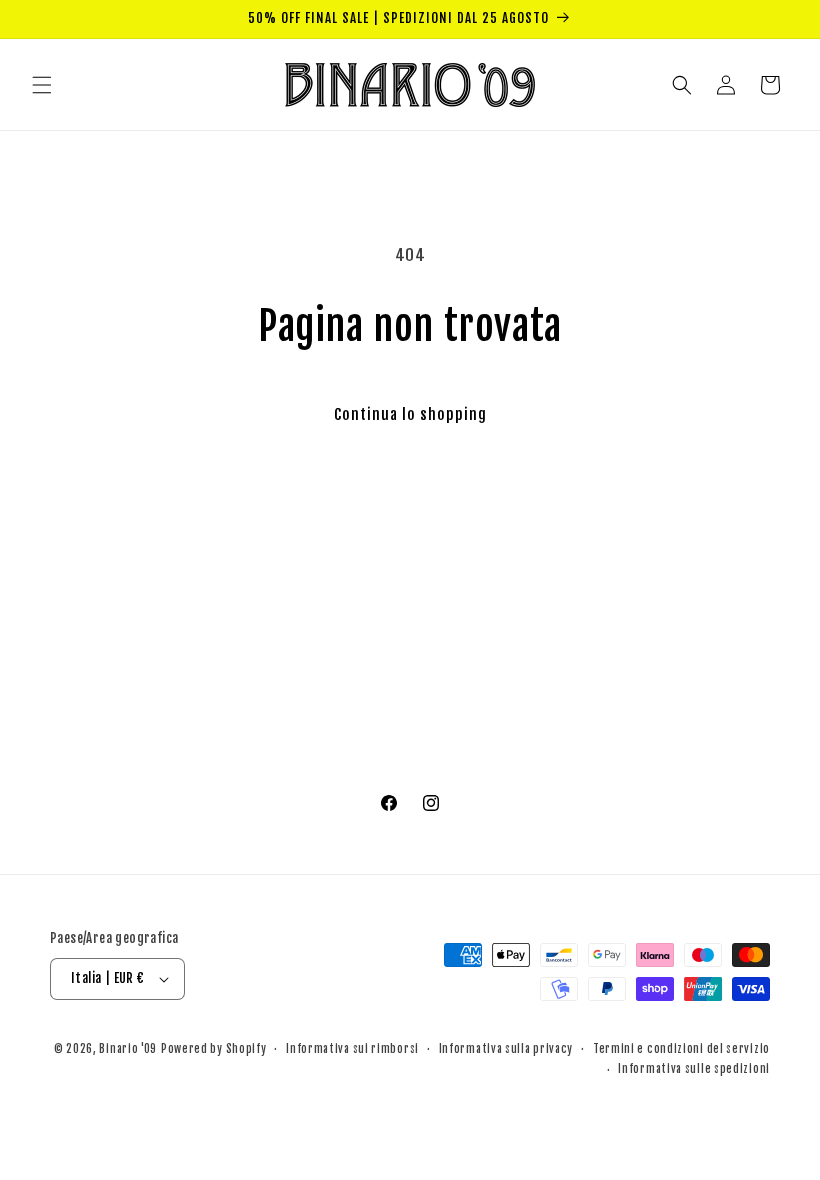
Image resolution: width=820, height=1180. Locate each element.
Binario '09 (128, 1049)
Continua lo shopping (410, 414)
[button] (42, 85)
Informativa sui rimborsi (352, 1049)
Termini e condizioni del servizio (681, 1049)
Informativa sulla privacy (506, 1049)
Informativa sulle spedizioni (694, 1069)
